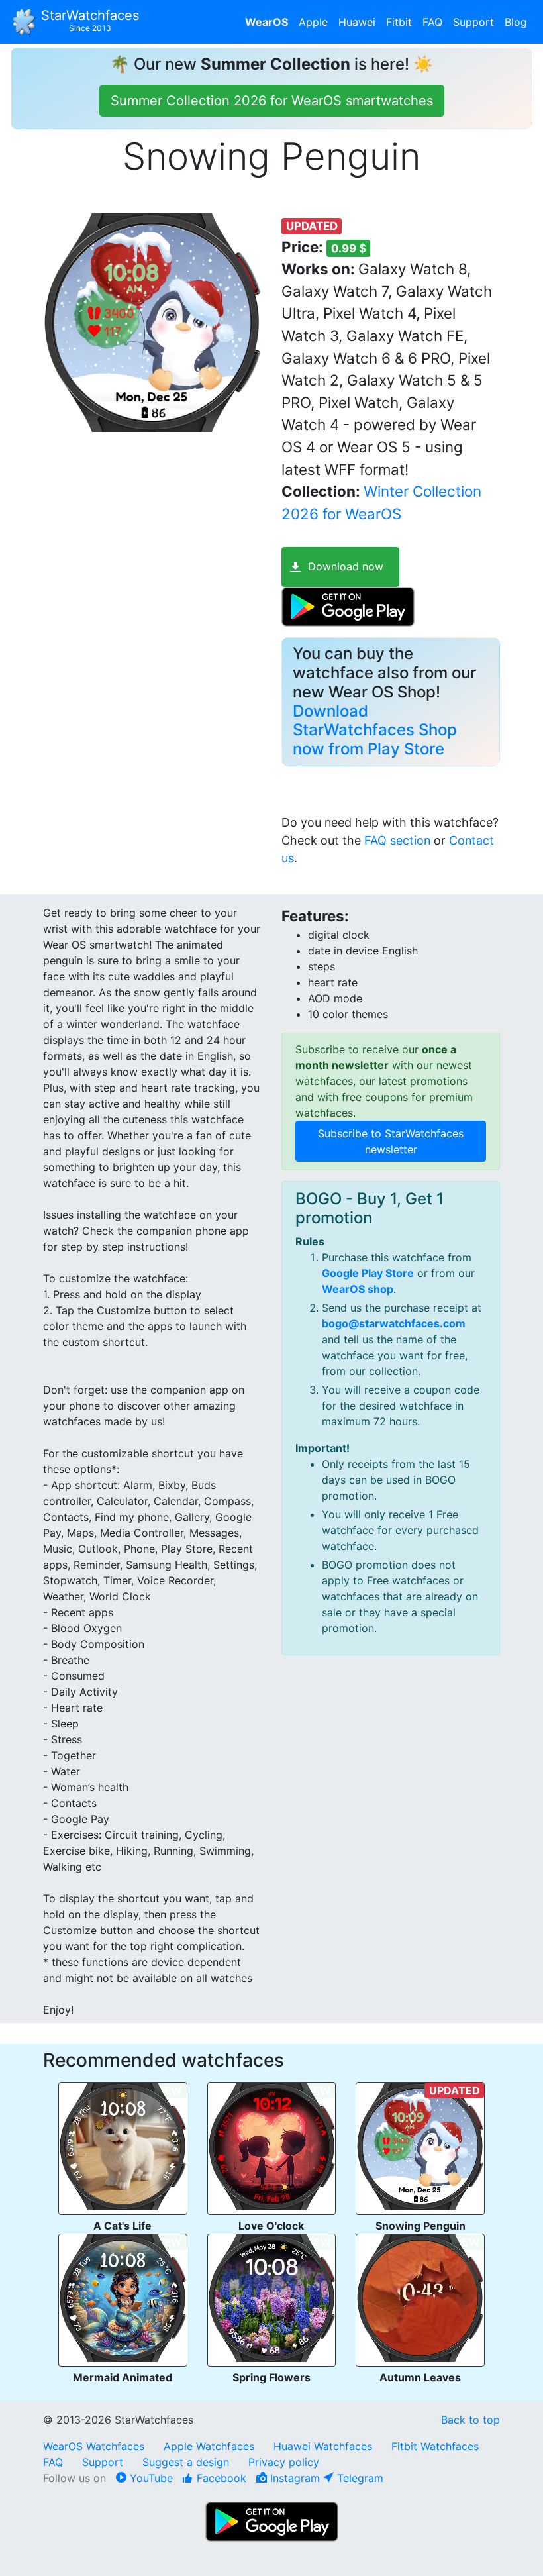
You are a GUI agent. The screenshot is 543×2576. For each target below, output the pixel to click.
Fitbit (399, 22)
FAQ (432, 22)
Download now (346, 566)
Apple (313, 22)
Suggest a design (186, 2462)
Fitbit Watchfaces (435, 2446)
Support (473, 22)
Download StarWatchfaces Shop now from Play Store (375, 730)
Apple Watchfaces (211, 2446)
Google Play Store (368, 1273)
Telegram (359, 2478)
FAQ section (397, 840)
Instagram (293, 2478)
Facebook (220, 2478)
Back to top (470, 2420)
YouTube (150, 2478)
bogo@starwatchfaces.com (394, 1323)
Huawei (357, 22)
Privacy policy (284, 2462)
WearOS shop (358, 1289)
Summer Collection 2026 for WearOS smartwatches (272, 101)
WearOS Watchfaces (95, 2446)
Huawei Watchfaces (323, 2446)
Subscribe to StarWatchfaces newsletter (391, 1141)
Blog (516, 22)
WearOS (267, 22)
